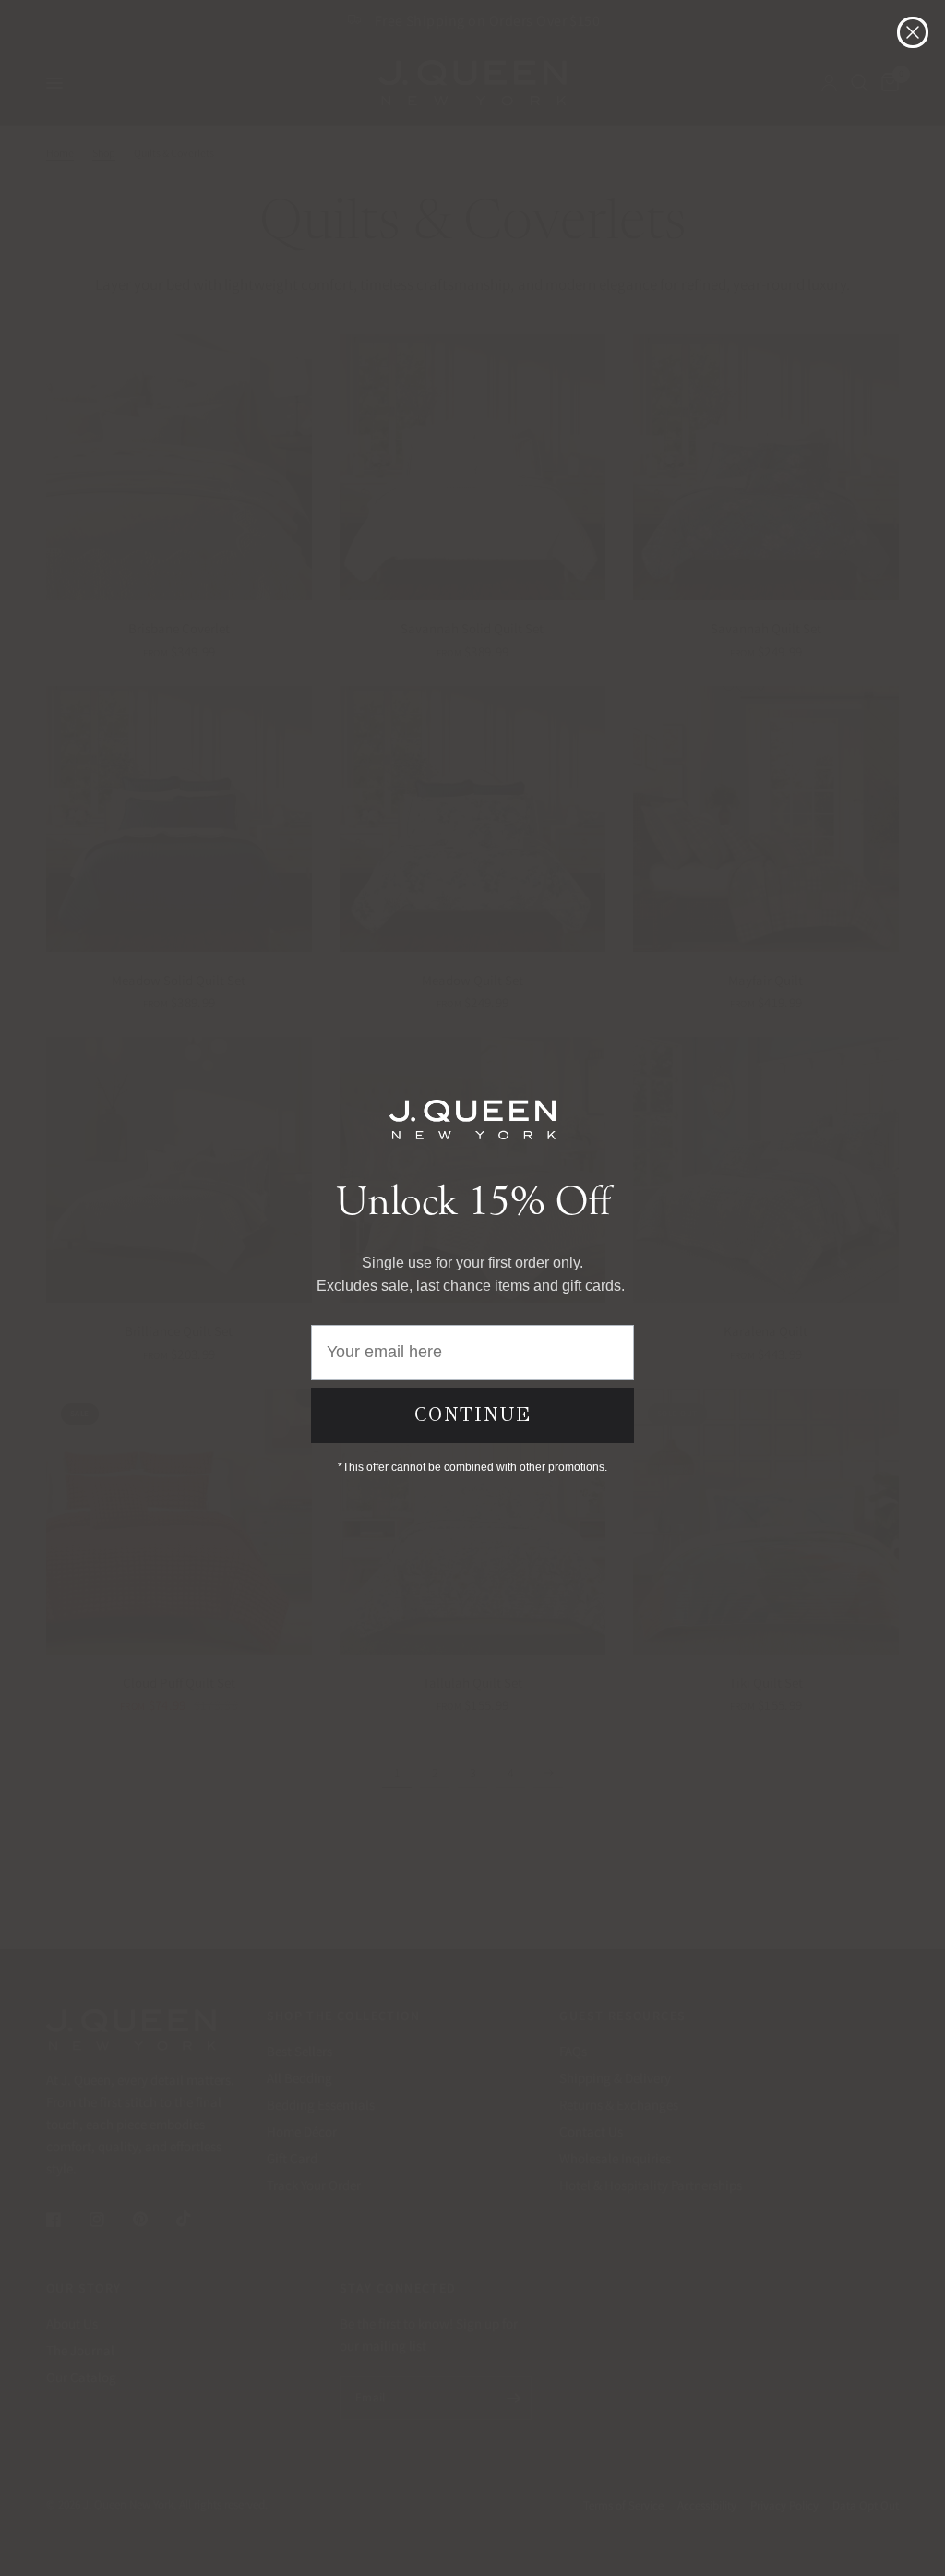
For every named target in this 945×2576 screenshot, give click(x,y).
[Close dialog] (913, 32)
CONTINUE (473, 1414)
